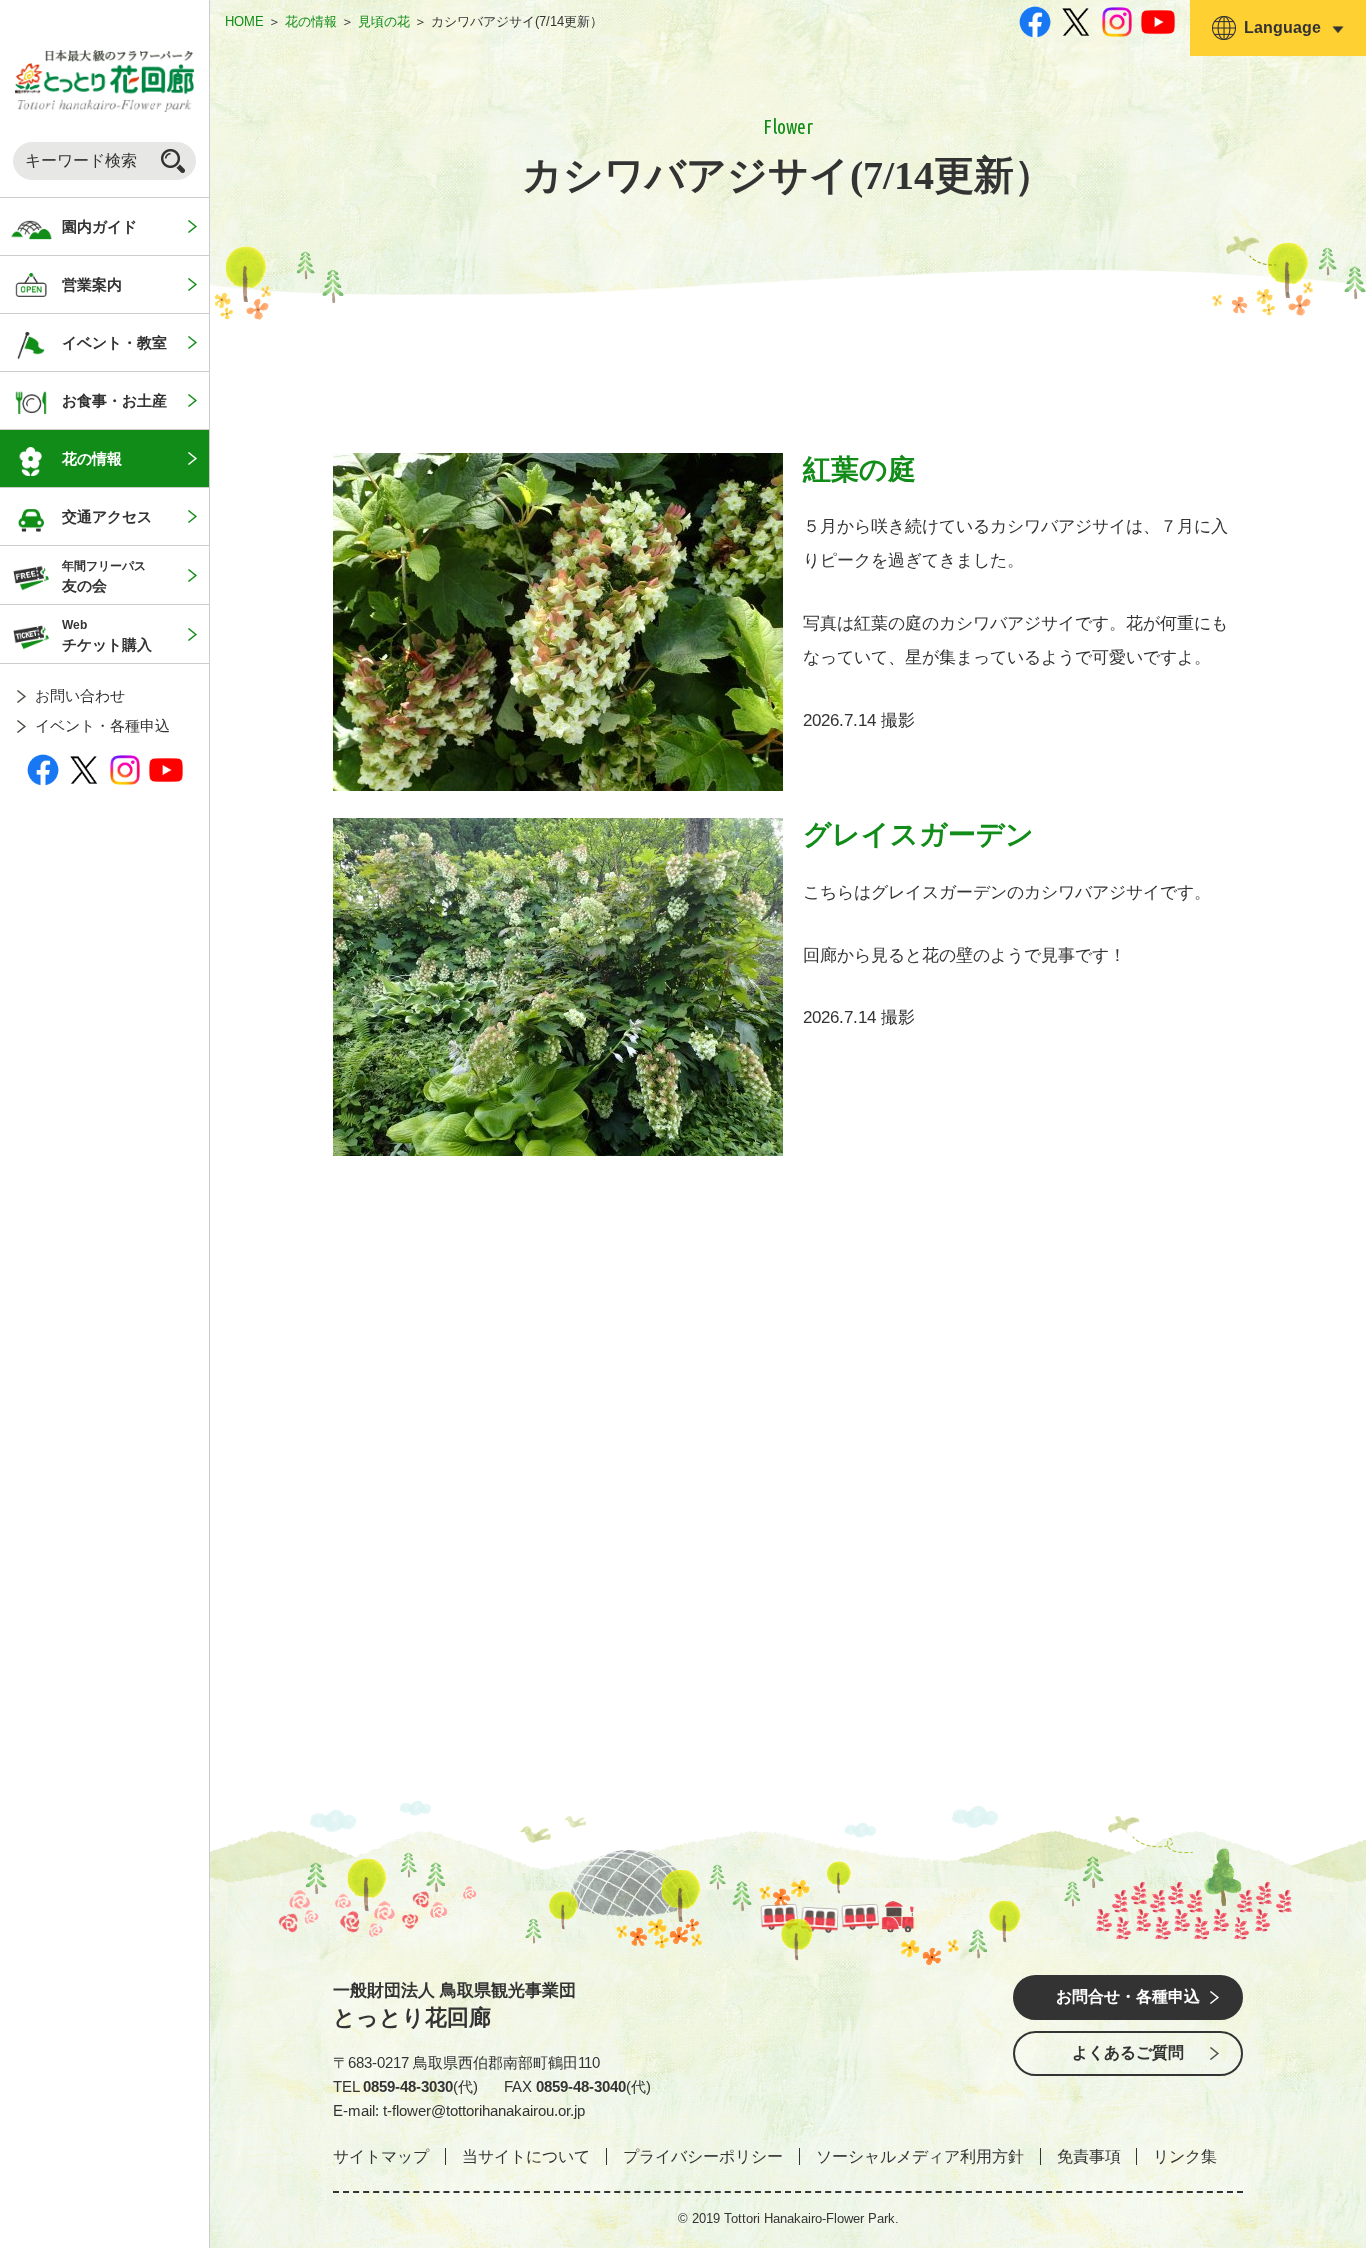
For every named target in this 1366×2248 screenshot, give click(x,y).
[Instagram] (125, 769)
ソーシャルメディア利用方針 (920, 2156)
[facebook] (43, 769)
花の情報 (311, 21)
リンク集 (1185, 2156)
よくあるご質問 (1128, 2052)
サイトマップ (381, 2156)
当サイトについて (526, 2156)
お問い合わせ (80, 695)
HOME (244, 21)
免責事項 (1089, 2156)
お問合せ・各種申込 (1128, 1996)
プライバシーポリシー (703, 2156)
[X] (84, 769)
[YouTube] (166, 769)
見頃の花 (384, 21)
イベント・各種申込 (102, 725)
